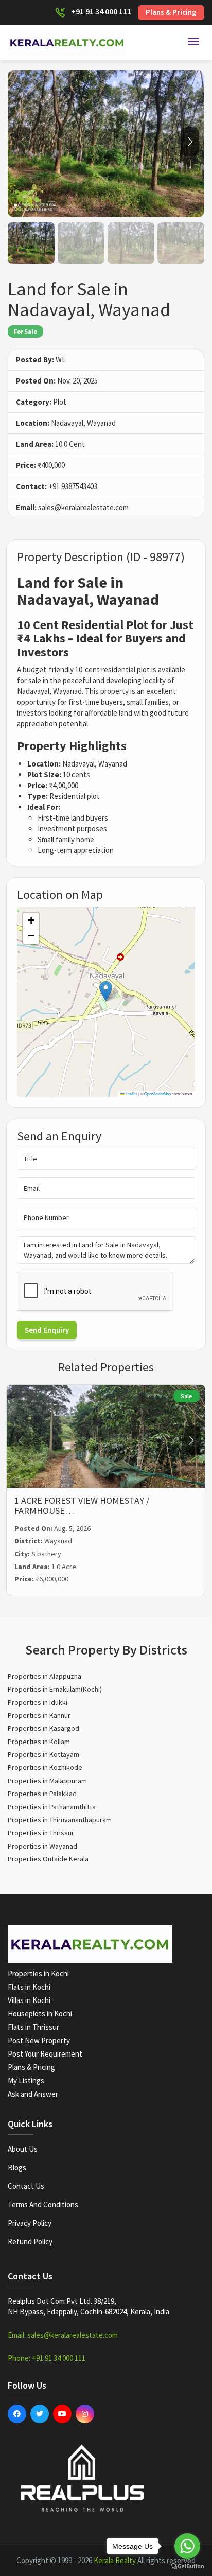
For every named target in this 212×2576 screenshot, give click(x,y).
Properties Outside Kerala (48, 1859)
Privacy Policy (30, 2223)
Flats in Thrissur (33, 2027)
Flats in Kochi (29, 1987)
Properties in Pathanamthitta (52, 1807)
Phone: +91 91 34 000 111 (47, 2358)
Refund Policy (30, 2242)
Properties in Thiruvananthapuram (60, 1820)
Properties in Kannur (39, 1715)
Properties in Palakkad (42, 1794)
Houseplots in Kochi (40, 2014)
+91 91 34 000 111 (101, 11)
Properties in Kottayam (43, 1754)
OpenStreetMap (157, 1094)
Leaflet (131, 1094)
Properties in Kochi (38, 1973)
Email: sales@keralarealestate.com (63, 2335)
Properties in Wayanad (42, 1846)
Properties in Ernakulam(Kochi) (55, 1689)
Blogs (17, 2168)
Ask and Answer (33, 2094)
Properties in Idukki (38, 1702)
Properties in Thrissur (41, 1833)
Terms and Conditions (43, 2205)
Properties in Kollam (39, 1742)
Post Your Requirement (45, 2054)
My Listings (26, 2081)
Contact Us (26, 2186)
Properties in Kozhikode (45, 1767)
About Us (23, 2149)
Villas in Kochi (29, 2000)
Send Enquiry (47, 1330)
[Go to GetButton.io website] (187, 2566)
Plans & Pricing (171, 12)
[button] (190, 142)
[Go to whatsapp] (187, 2546)
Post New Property (39, 2040)
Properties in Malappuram (47, 1781)
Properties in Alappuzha (45, 1676)
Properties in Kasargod (43, 1728)
